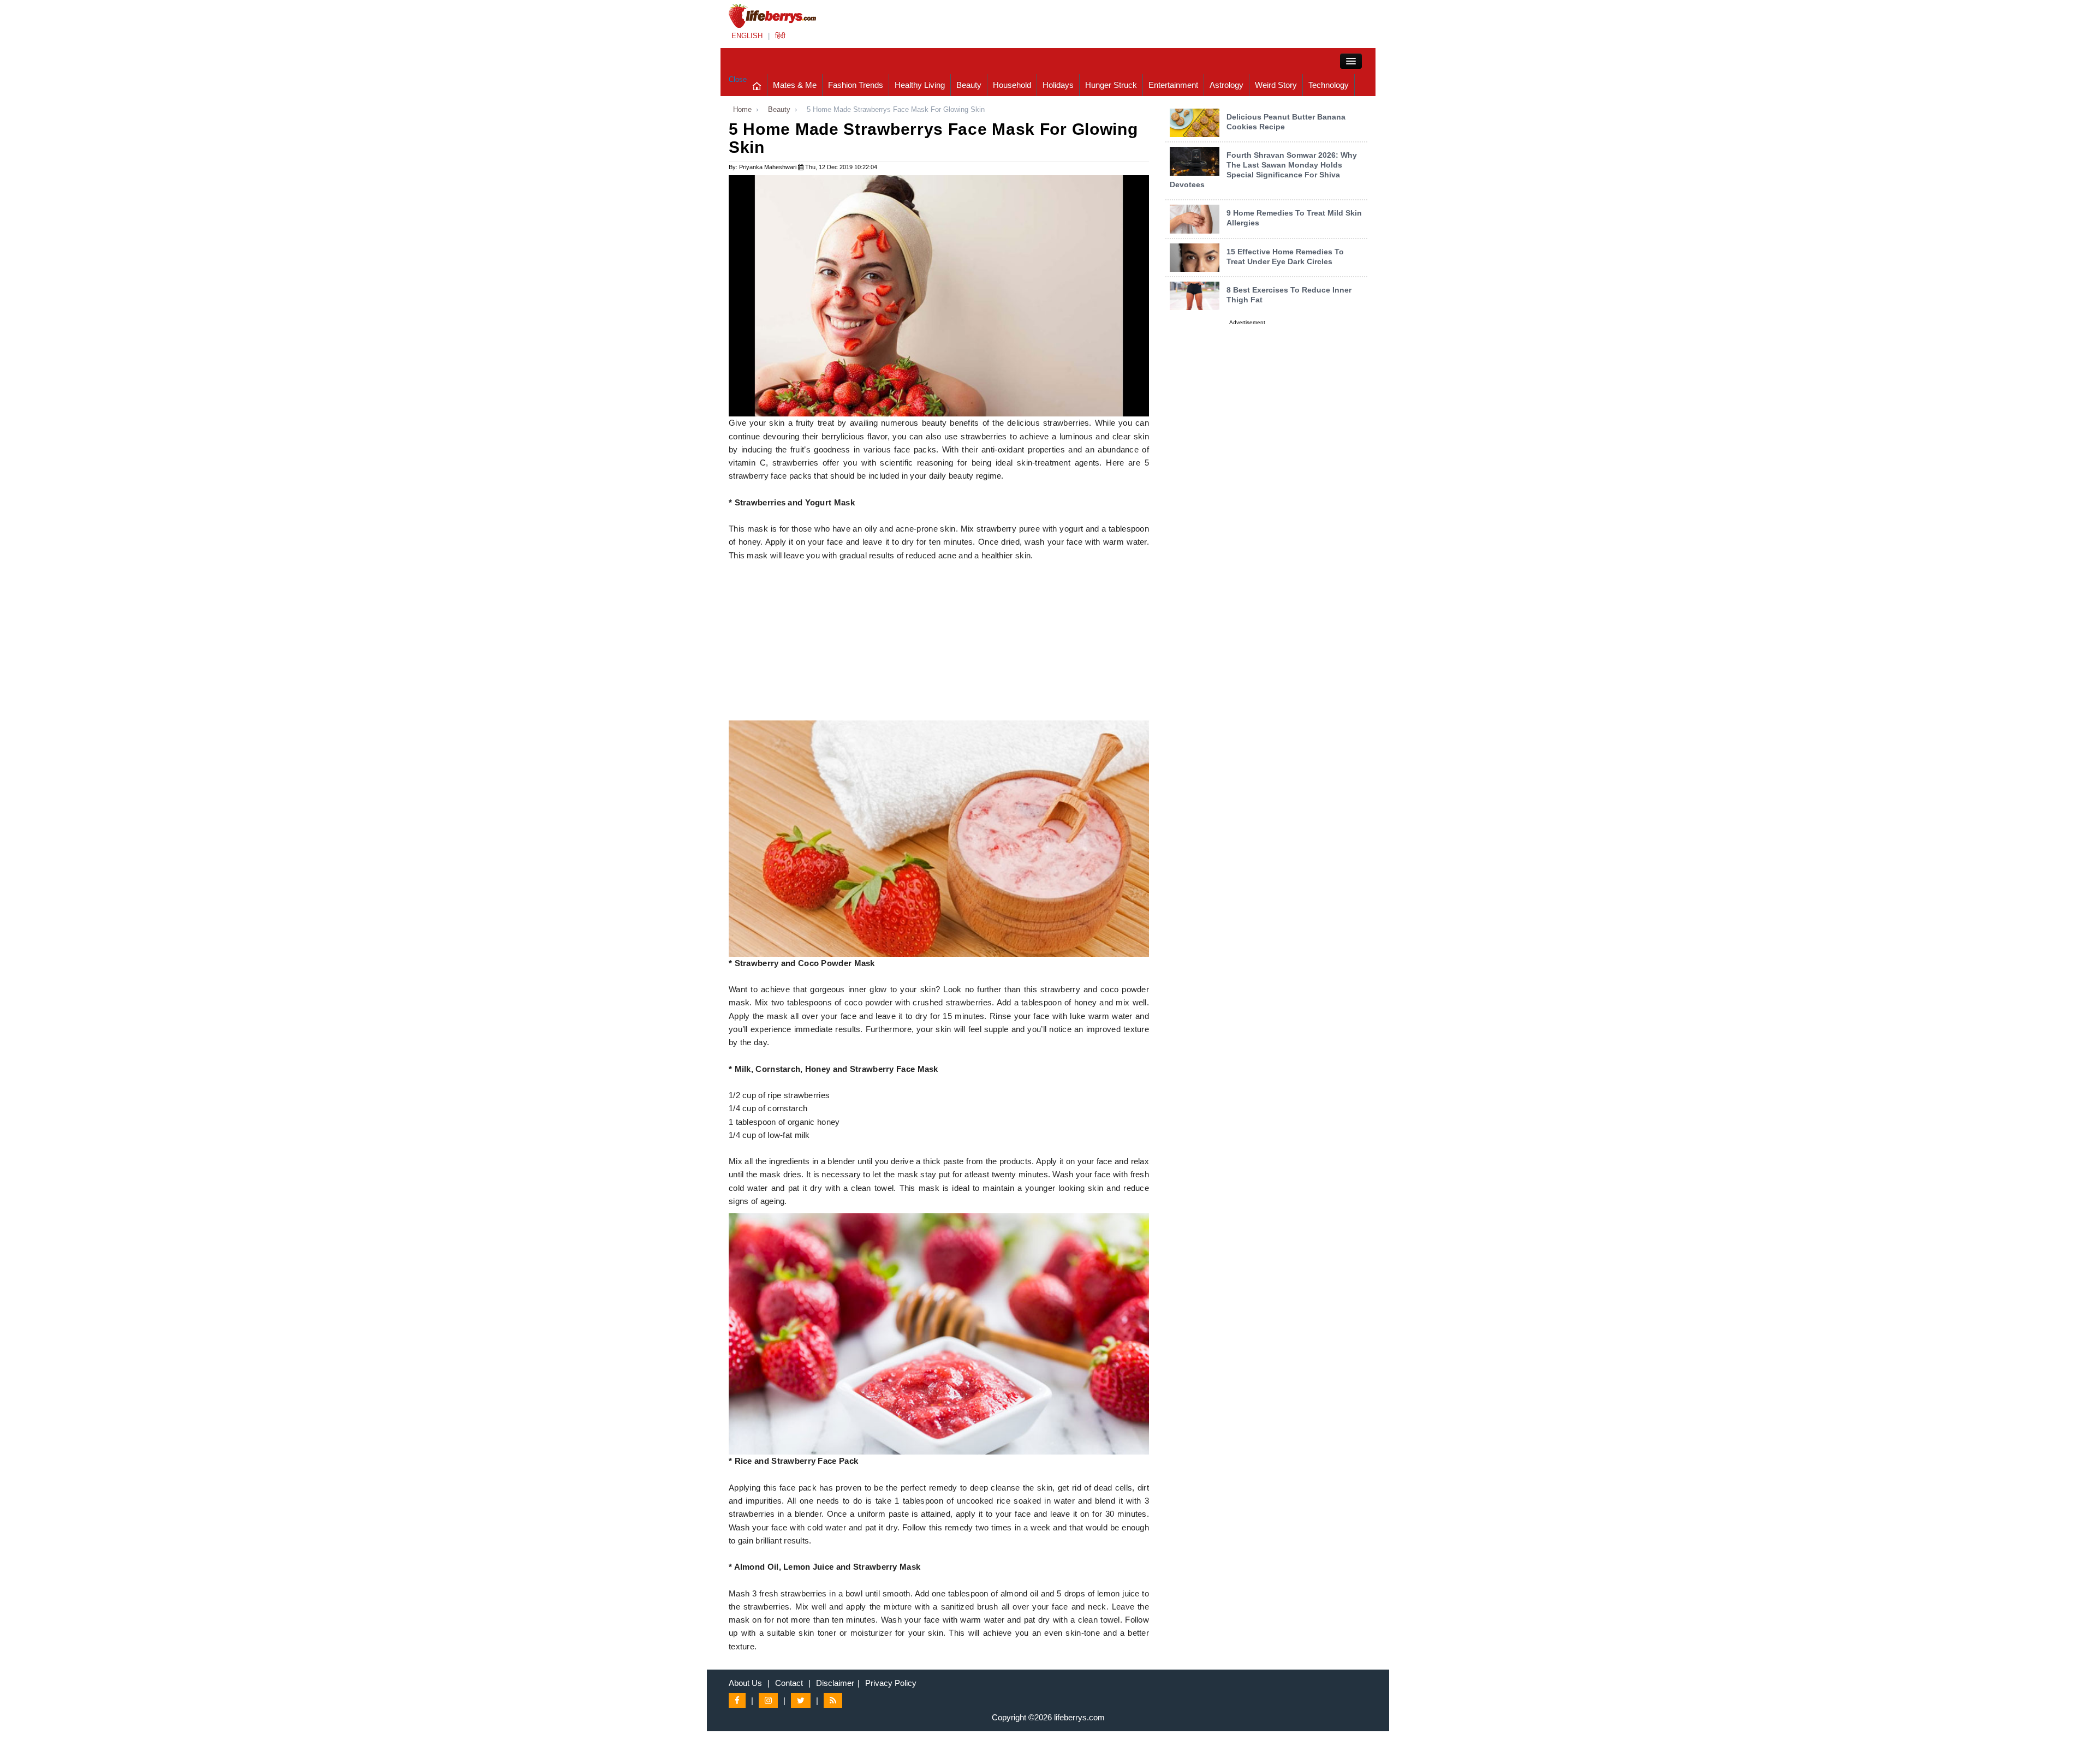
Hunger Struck (1111, 85)
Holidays (1058, 85)
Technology (1329, 85)
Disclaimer (835, 1683)
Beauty (969, 85)
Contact (789, 1683)
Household (1012, 85)
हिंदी (780, 36)
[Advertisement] (939, 644)
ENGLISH (747, 36)
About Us (745, 1683)
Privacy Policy (891, 1683)
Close (738, 79)
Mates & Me (795, 85)
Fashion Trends (856, 85)
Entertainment (1173, 85)
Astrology (1226, 85)
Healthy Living (920, 85)
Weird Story (1276, 85)
